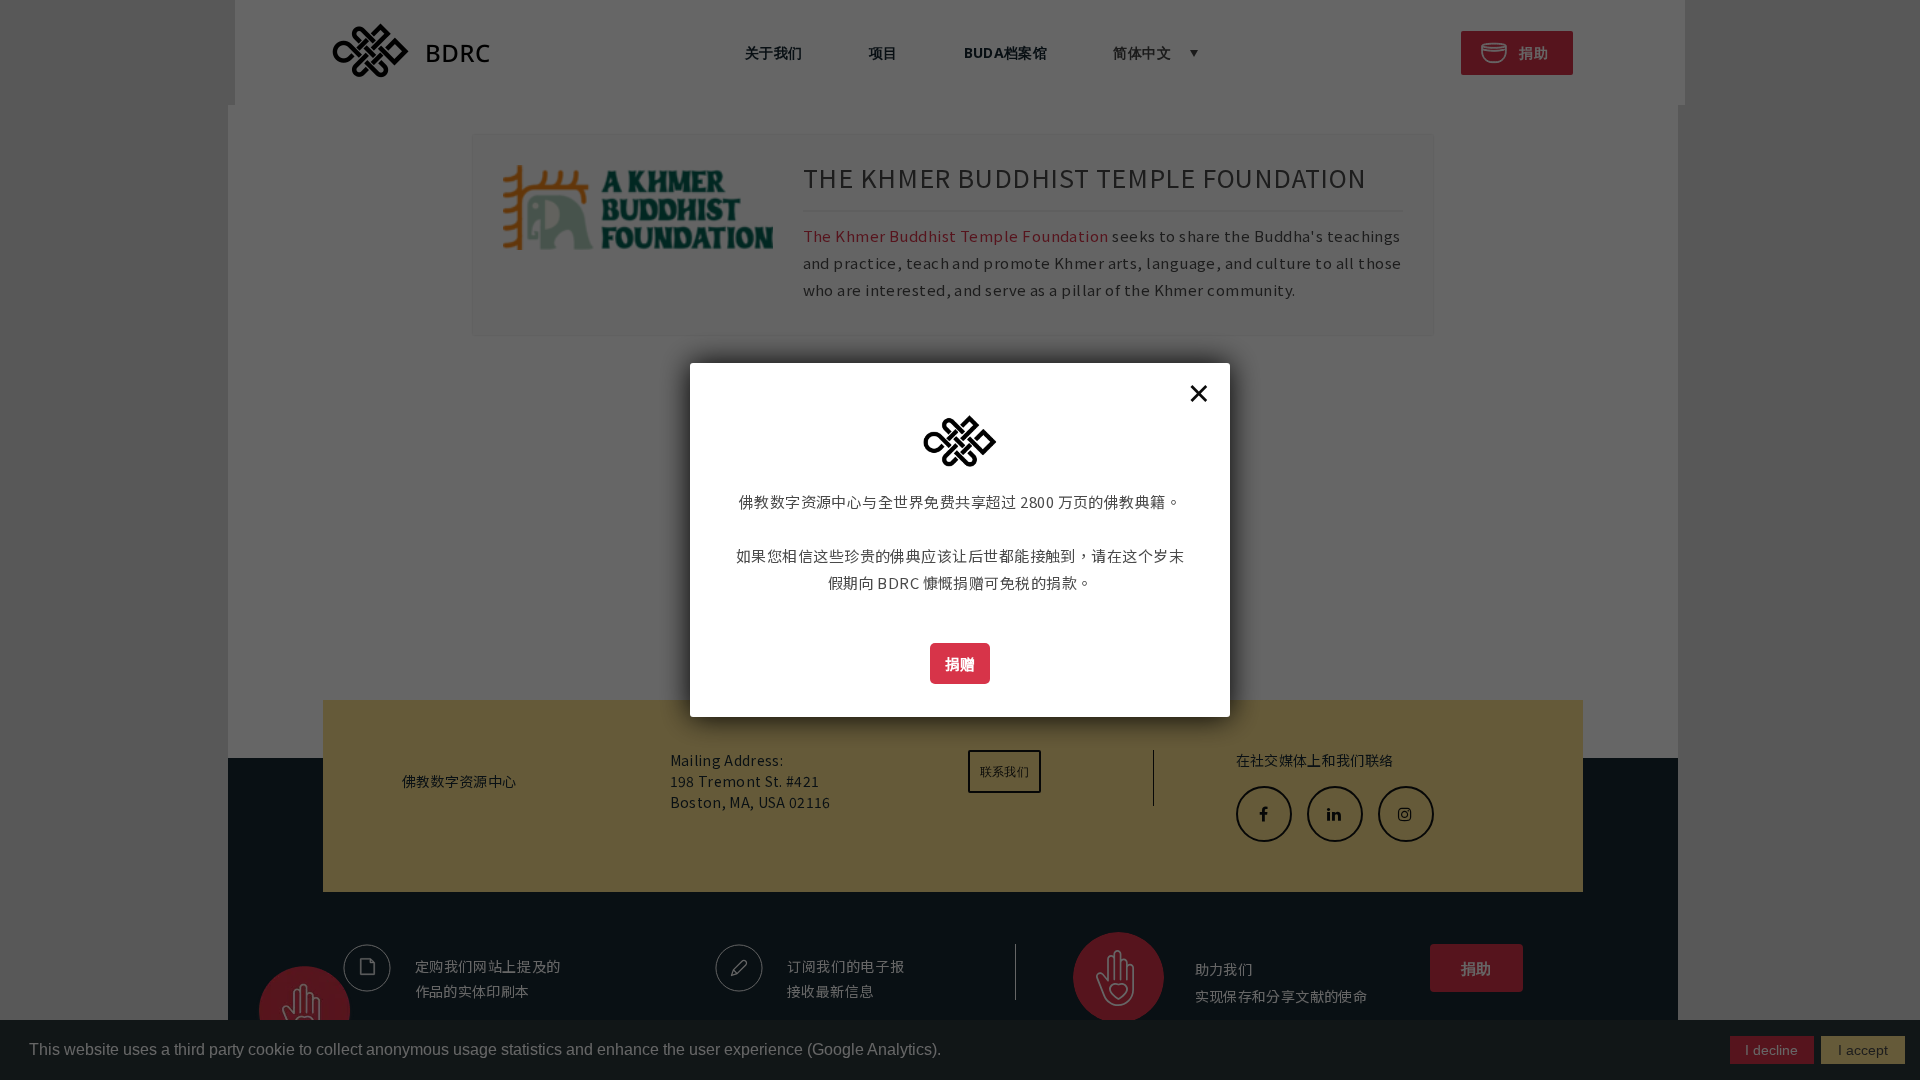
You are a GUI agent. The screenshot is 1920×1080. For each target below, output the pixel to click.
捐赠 (960, 663)
